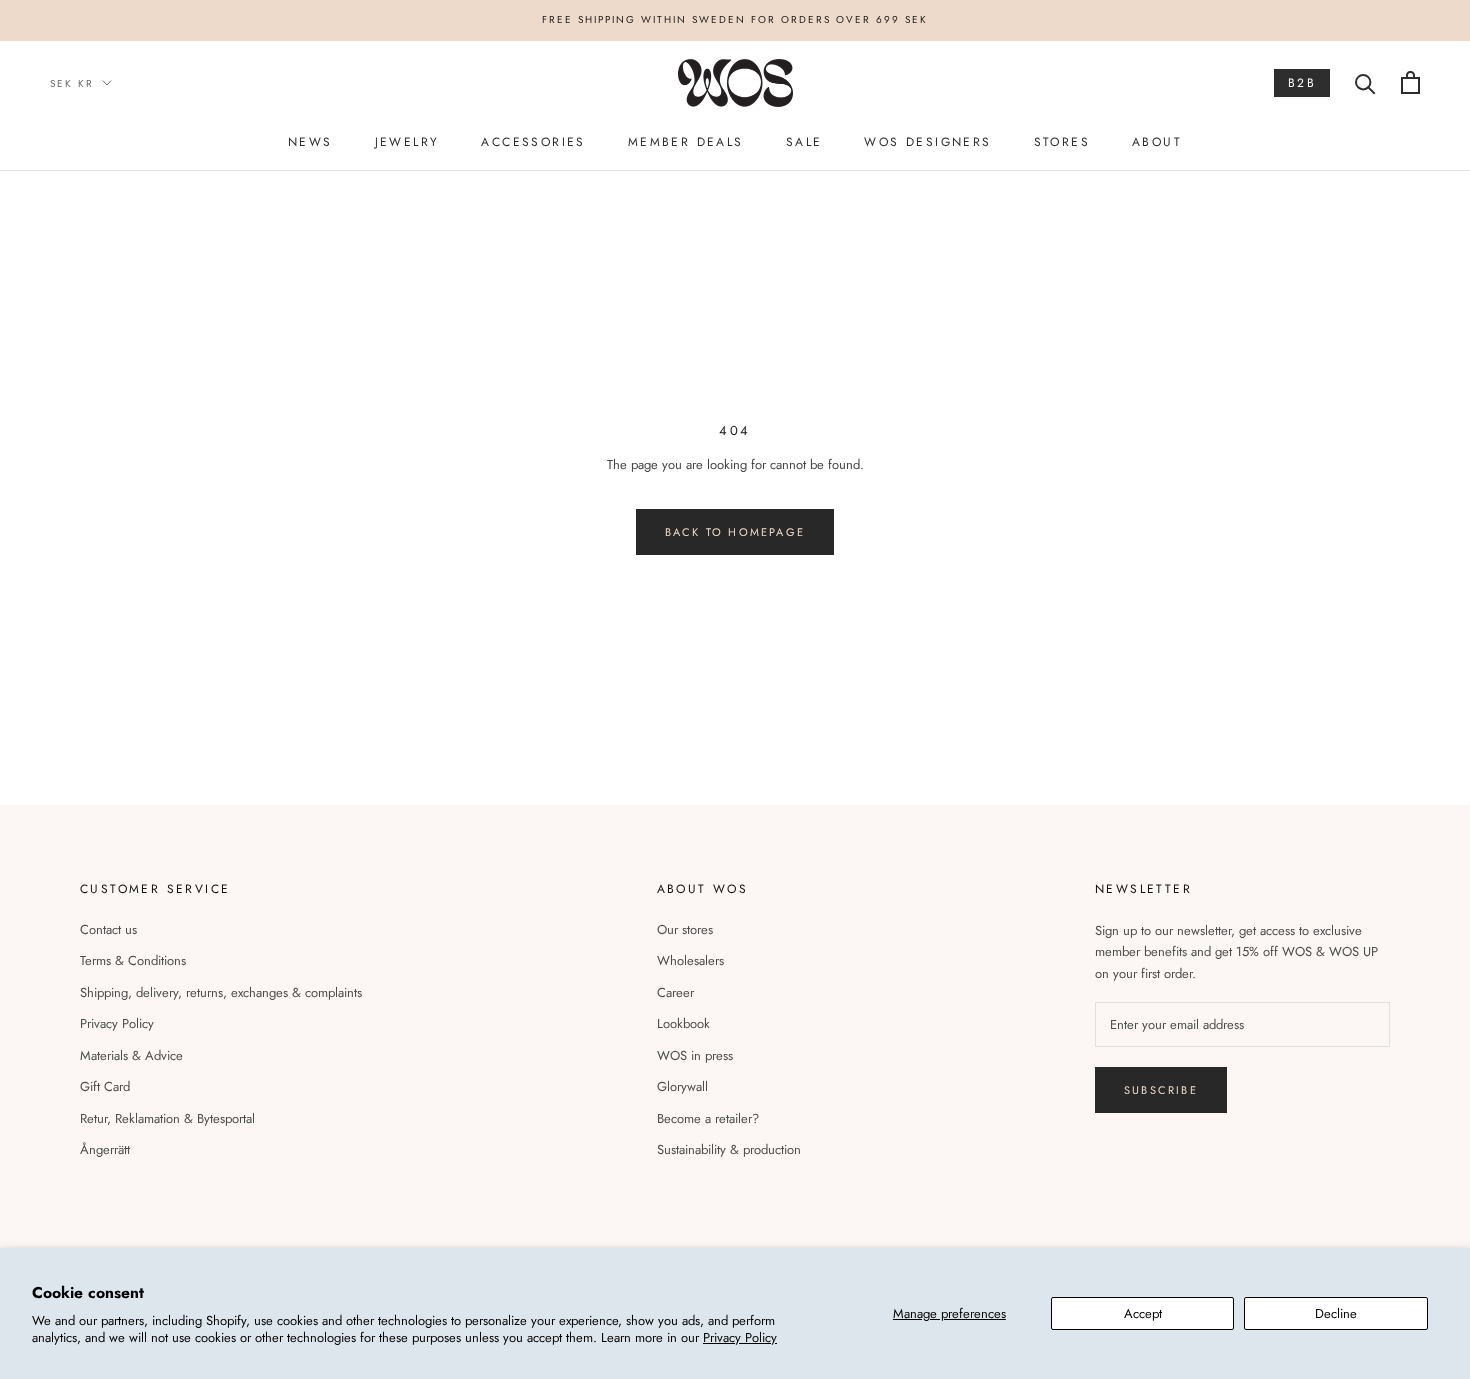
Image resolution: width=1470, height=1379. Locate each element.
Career (675, 992)
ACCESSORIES (533, 141)
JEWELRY (407, 141)
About (1157, 141)
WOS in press (695, 1055)
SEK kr (72, 82)
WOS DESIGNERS (927, 141)
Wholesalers (690, 960)
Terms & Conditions (133, 960)
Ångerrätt (105, 1149)
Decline (1336, 1313)
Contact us (108, 929)
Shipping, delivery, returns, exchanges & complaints (221, 992)
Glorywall (682, 1086)
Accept (1143, 1313)
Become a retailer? (708, 1118)
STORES (1062, 141)
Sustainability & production (729, 1149)
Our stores (685, 929)
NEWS (310, 141)
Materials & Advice (131, 1055)
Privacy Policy (740, 1337)
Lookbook (683, 1023)
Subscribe (1161, 1090)
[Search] (1365, 82)
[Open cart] (1410, 82)
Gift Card (105, 1086)
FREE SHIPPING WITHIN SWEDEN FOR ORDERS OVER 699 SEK (735, 19)
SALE (804, 141)
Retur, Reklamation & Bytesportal (167, 1118)
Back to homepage (735, 532)
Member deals (686, 141)
